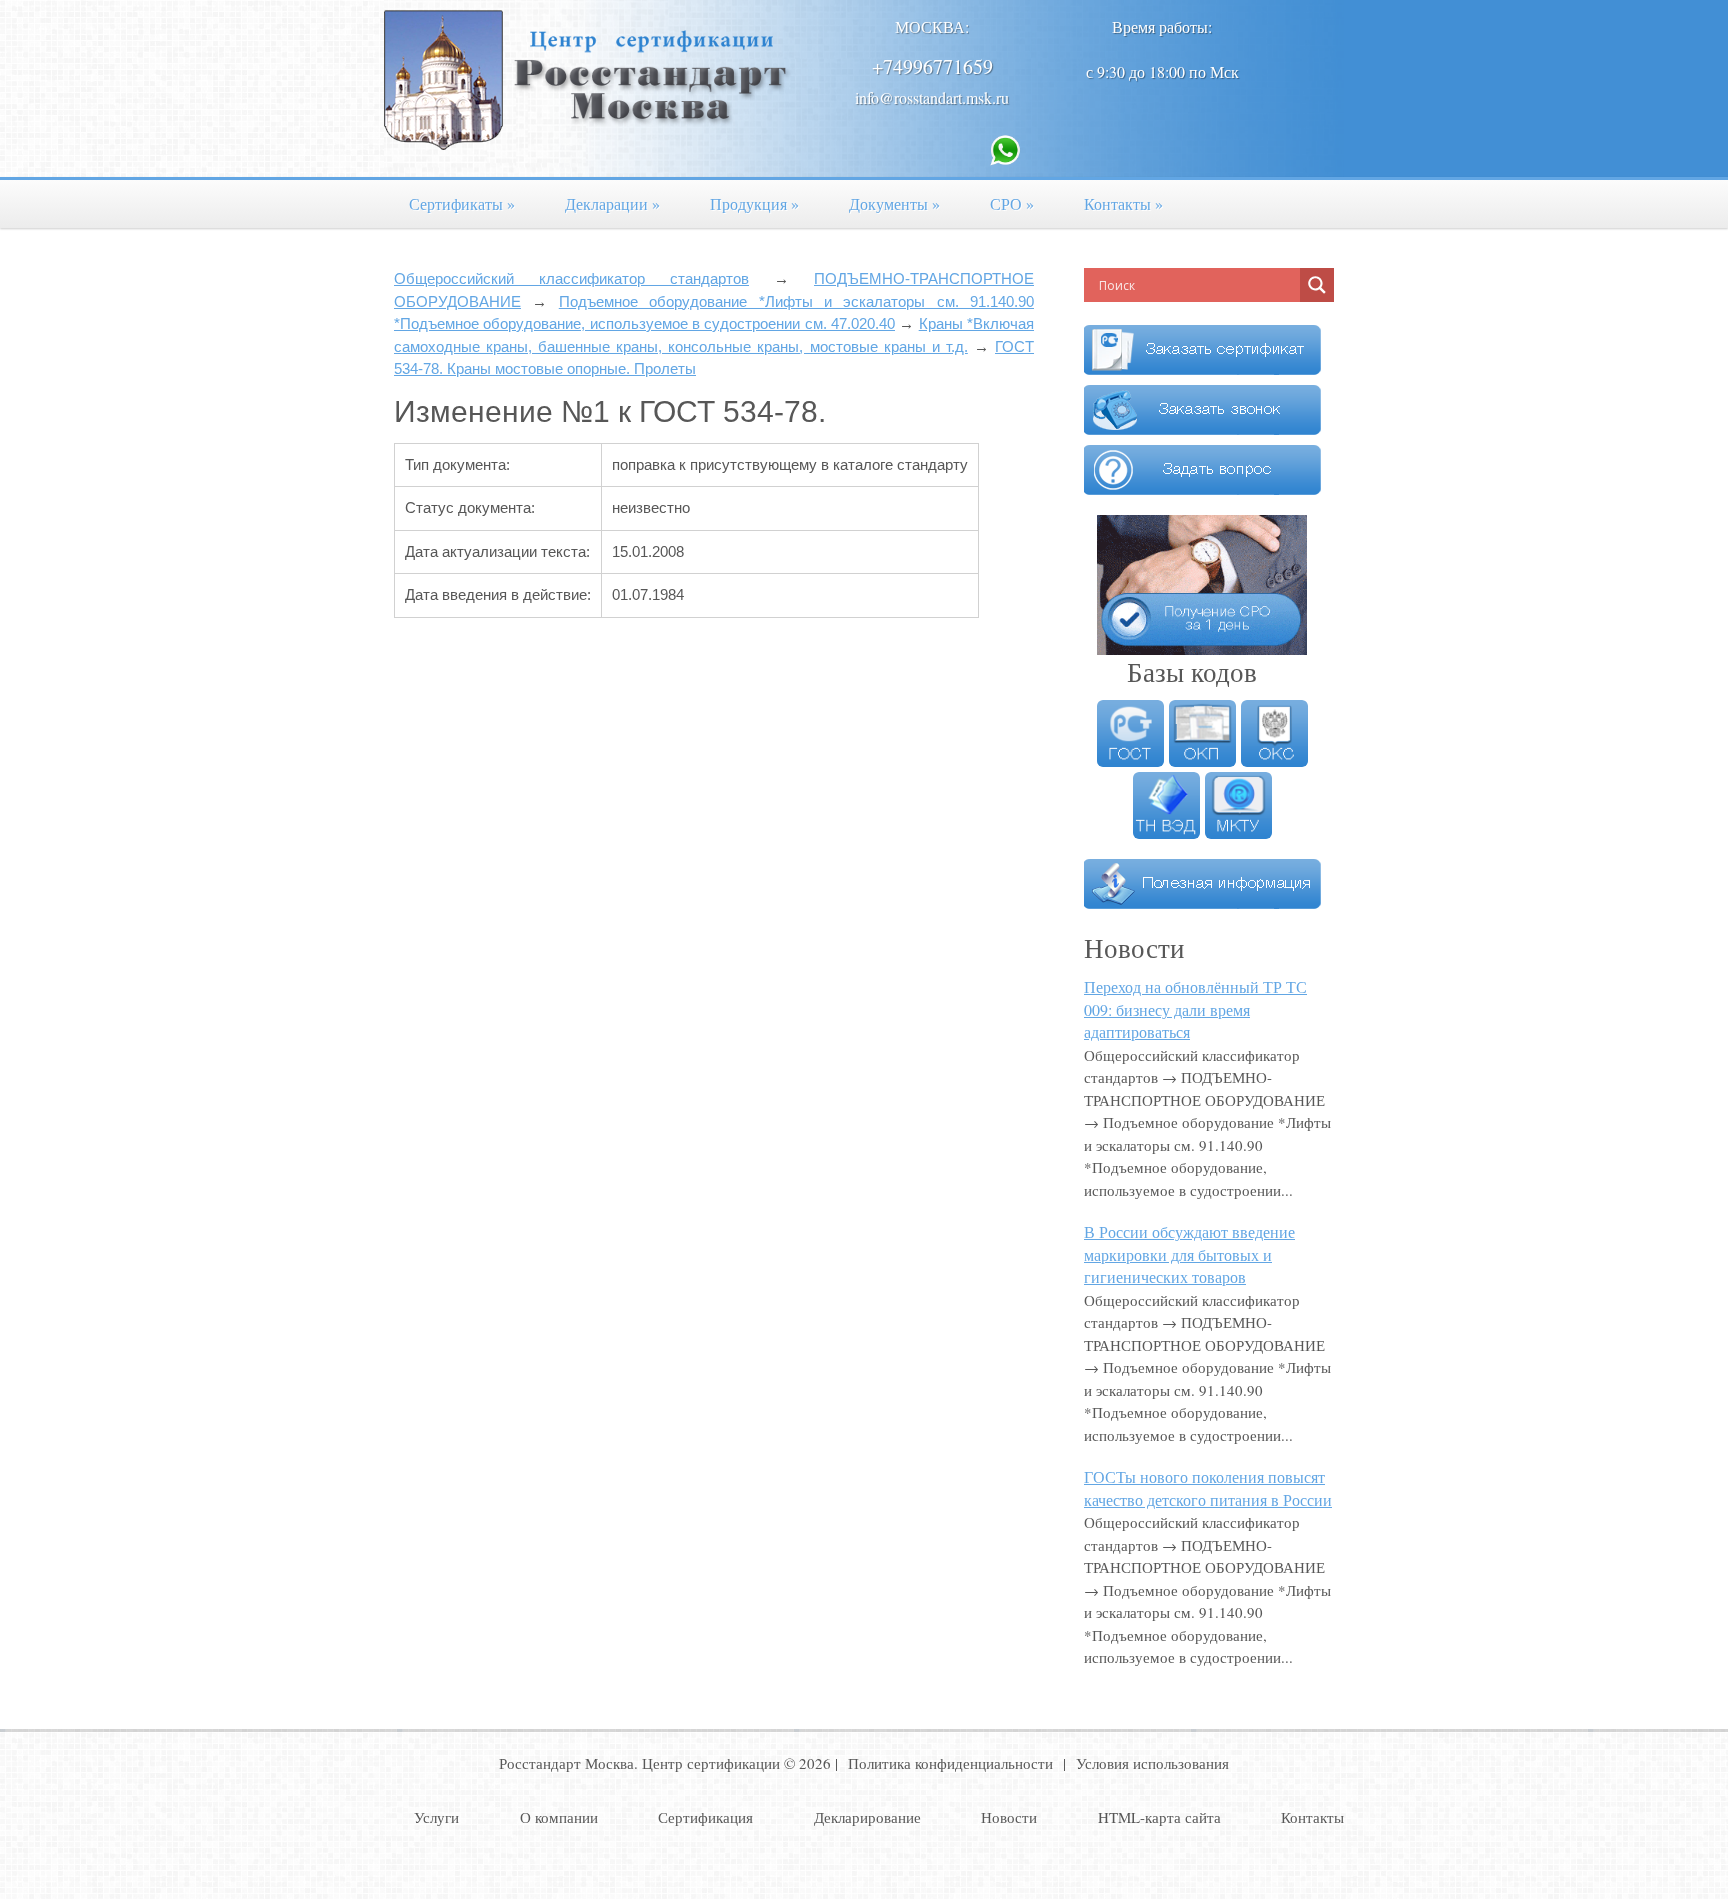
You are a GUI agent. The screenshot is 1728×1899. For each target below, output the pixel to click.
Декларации (612, 203)
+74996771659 (932, 66)
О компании (559, 1817)
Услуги (436, 1817)
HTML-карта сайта (1159, 1817)
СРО (1012, 203)
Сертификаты (462, 203)
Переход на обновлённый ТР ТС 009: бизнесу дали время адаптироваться (1195, 1009)
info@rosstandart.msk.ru (932, 97)
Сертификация (705, 1817)
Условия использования (1152, 1763)
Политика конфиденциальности (950, 1763)
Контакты (1123, 203)
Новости (1009, 1817)
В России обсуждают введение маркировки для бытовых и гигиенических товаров (1189, 1254)
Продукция (754, 203)
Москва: (932, 26)
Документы (894, 203)
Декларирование (867, 1817)
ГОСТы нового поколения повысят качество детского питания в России (1208, 1488)
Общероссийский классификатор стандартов (571, 278)
